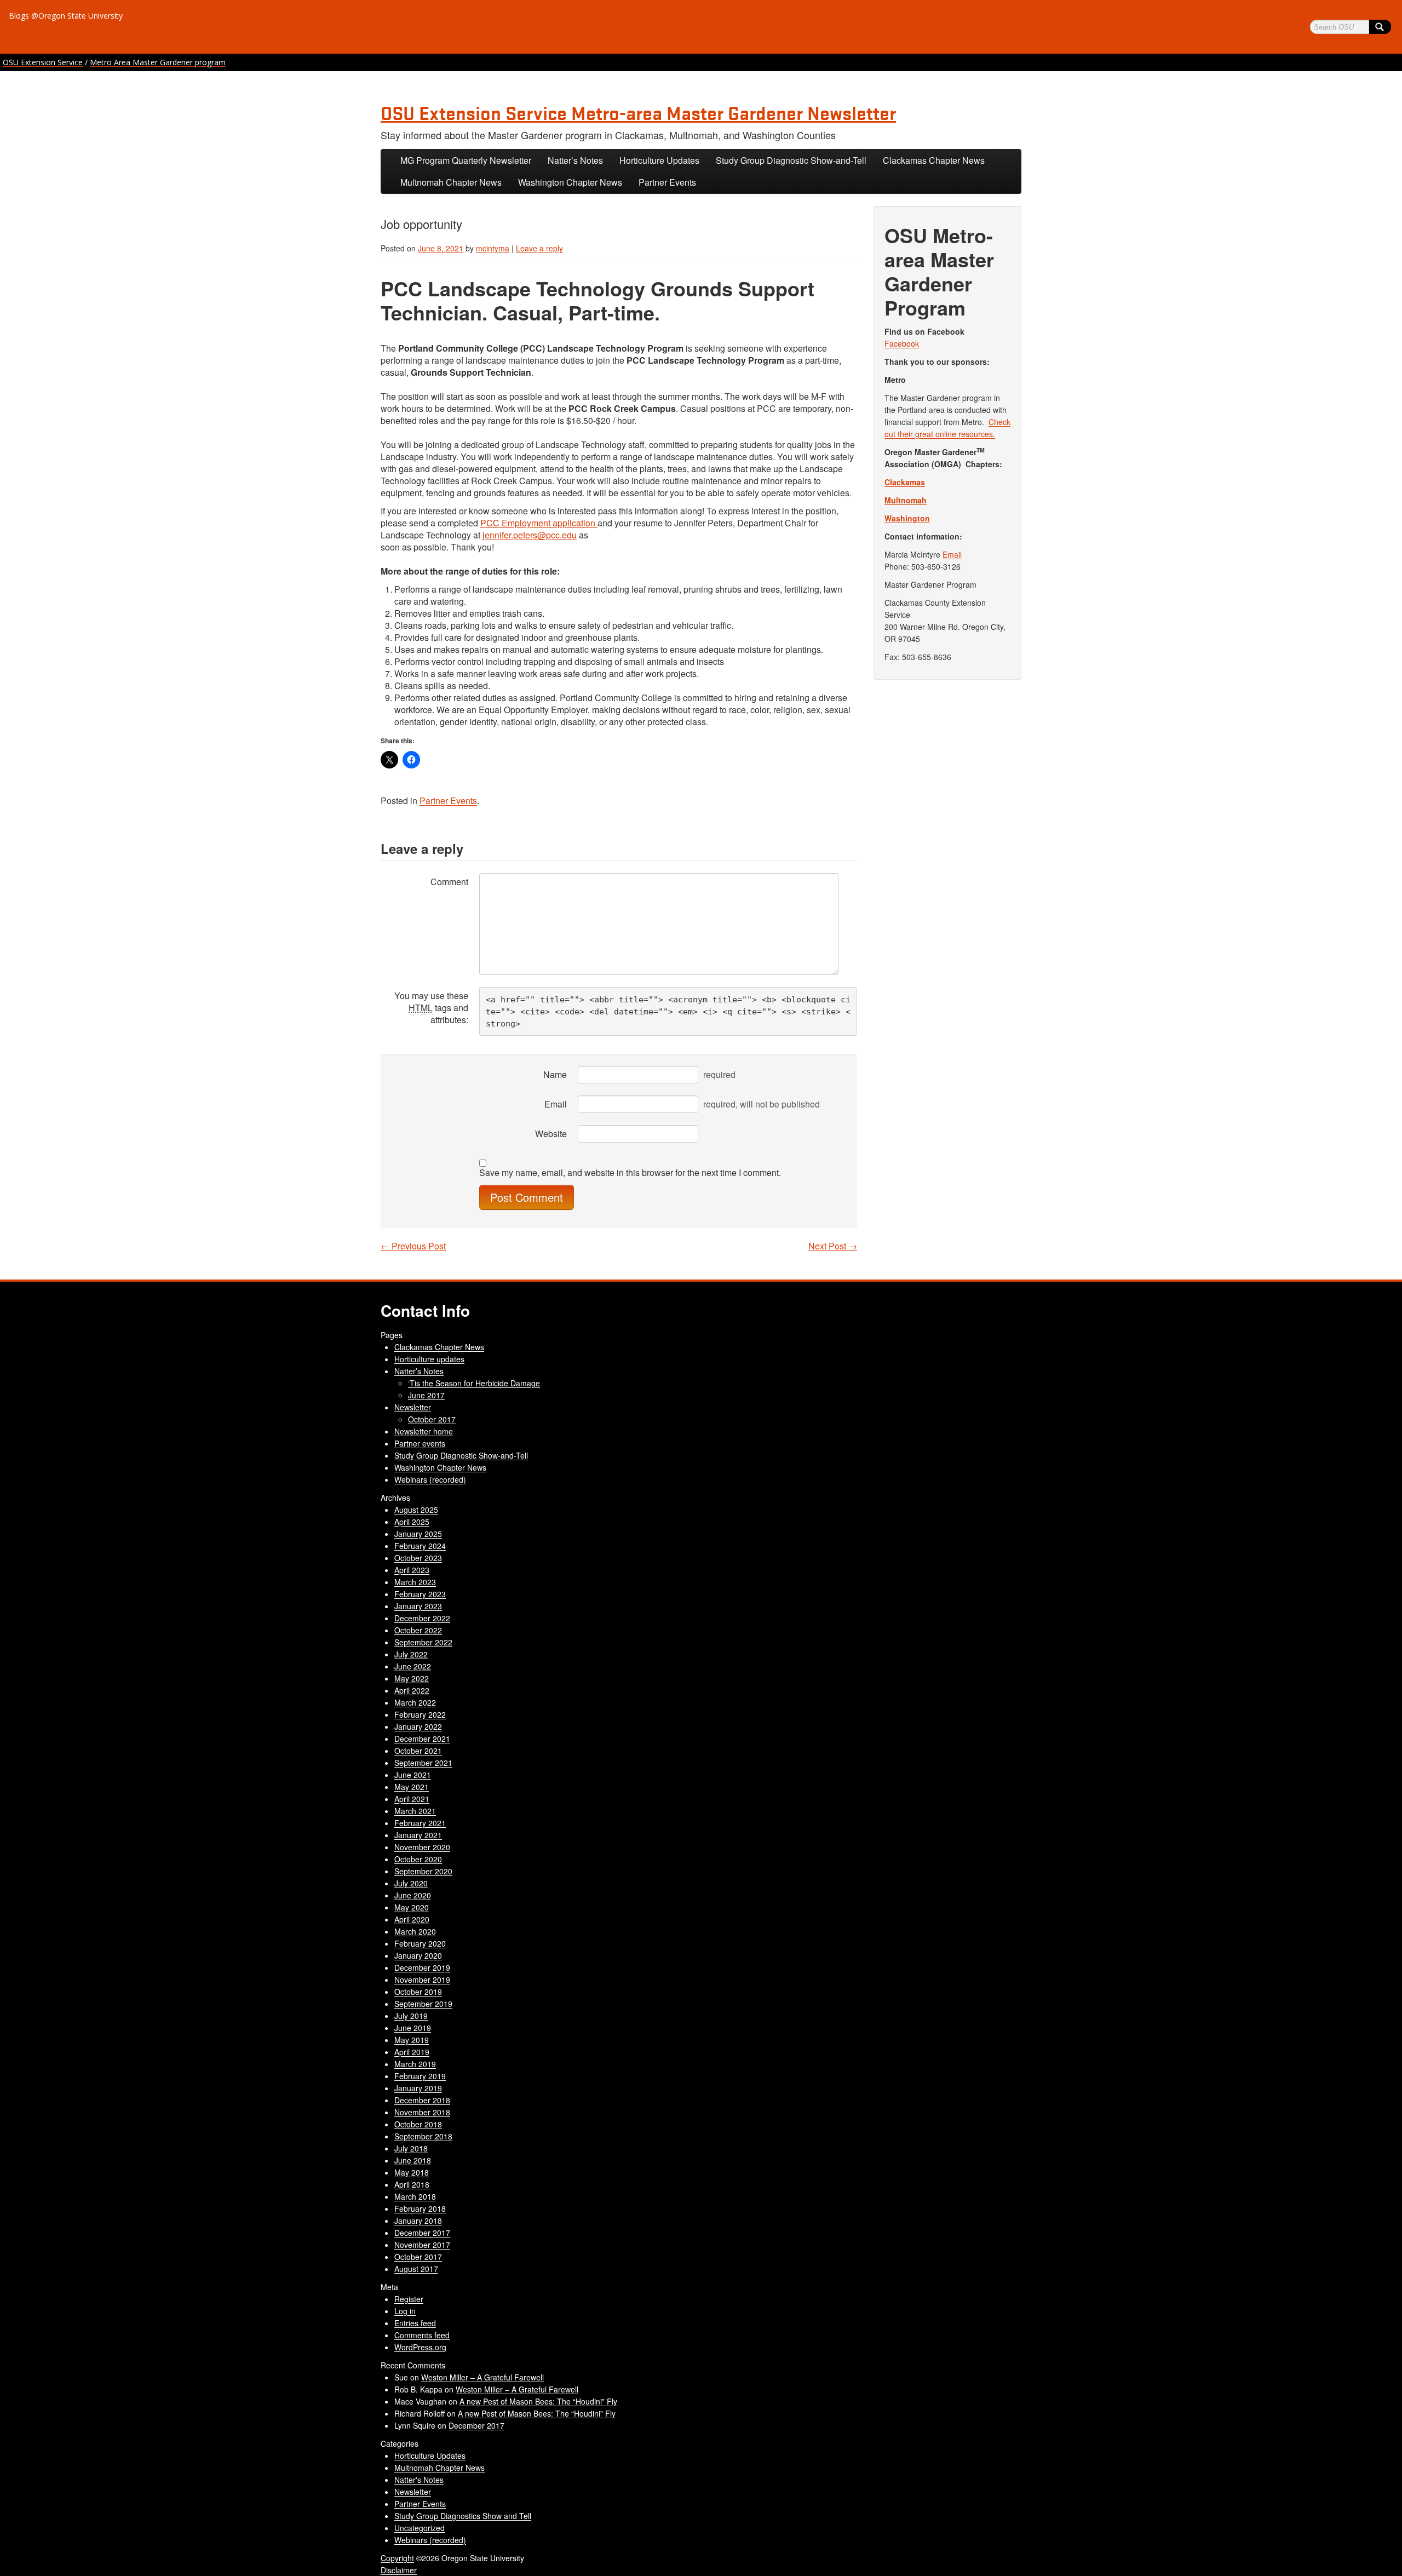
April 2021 (412, 1799)
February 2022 (420, 1714)
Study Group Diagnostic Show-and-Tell (791, 160)
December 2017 (422, 2233)
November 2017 (422, 2245)
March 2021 (415, 1811)
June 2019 (413, 2028)
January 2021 (418, 1835)
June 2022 (413, 1666)
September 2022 (423, 1642)
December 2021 (422, 1739)
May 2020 (412, 1907)
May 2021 (412, 1787)
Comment (449, 882)
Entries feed (415, 2323)
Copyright (397, 2558)
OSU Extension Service (43, 62)
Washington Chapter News (570, 182)
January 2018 (418, 2221)
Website (551, 1134)
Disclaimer (399, 2570)
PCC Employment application (539, 523)
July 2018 (411, 2148)
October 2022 (418, 1630)
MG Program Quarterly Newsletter (466, 160)
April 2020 (412, 1919)
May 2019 (412, 2040)
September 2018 (423, 2136)
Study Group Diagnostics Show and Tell (463, 2516)
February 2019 (420, 2076)
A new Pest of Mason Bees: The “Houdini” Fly (538, 2401)
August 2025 (416, 1510)
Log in (405, 2311)
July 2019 (411, 2016)
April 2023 (412, 1570)
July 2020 (411, 1883)
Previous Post (413, 1246)
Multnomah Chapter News (451, 182)
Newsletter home (424, 1431)
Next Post (833, 1246)
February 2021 (420, 1823)
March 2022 (415, 1702)
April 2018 (412, 2184)
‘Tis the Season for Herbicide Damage (474, 1383)
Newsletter (413, 1407)
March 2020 (415, 1931)
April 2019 (412, 2052)
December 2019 (422, 1967)
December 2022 (422, 1618)
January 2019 (418, 2088)
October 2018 (418, 2124)
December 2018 (422, 2100)
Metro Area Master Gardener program (158, 62)
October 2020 (418, 1859)
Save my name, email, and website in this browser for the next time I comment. (630, 1173)
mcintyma (493, 248)
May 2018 (412, 2172)
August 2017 (416, 2269)
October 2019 (418, 1992)
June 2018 (413, 2160)
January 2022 (418, 1726)
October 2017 (432, 1419)
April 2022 (412, 1690)
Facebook (902, 343)
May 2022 (412, 1678)
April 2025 (412, 1522)
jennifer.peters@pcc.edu (530, 535)
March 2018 (415, 2196)
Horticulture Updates (659, 160)
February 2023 (420, 1594)
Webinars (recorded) (430, 1479)
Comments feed (422, 2335)
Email (556, 1104)
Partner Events (667, 182)
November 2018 (422, 2112)
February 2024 (420, 1546)
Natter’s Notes (575, 160)
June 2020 (413, 1895)
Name (555, 1074)
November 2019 (422, 1980)
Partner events (420, 1443)
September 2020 (423, 1871)
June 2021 (413, 1775)
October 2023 (418, 1558)
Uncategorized (420, 2528)
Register (409, 2299)
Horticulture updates (429, 1359)
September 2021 (423, 1763)
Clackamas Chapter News (934, 160)
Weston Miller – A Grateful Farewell (482, 2377)
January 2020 (418, 1955)
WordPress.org (420, 2347)
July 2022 (411, 1654)
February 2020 (420, 1943)
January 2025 (418, 1534)
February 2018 (420, 2208)
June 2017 (426, 1395)
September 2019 (423, 2004)
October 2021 (418, 1751)
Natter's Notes (419, 2480)
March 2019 (415, 2064)
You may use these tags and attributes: (431, 1008)
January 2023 (418, 1606)
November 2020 (422, 1847)
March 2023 (415, 1582)
